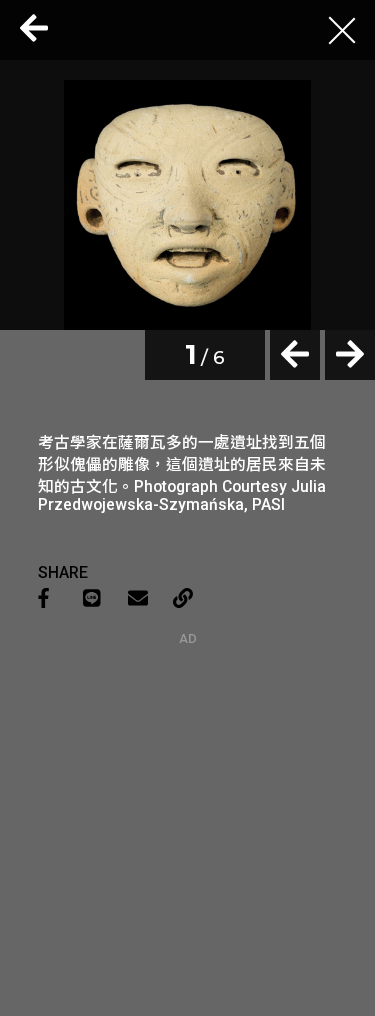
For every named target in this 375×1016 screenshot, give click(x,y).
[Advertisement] (188, 771)
